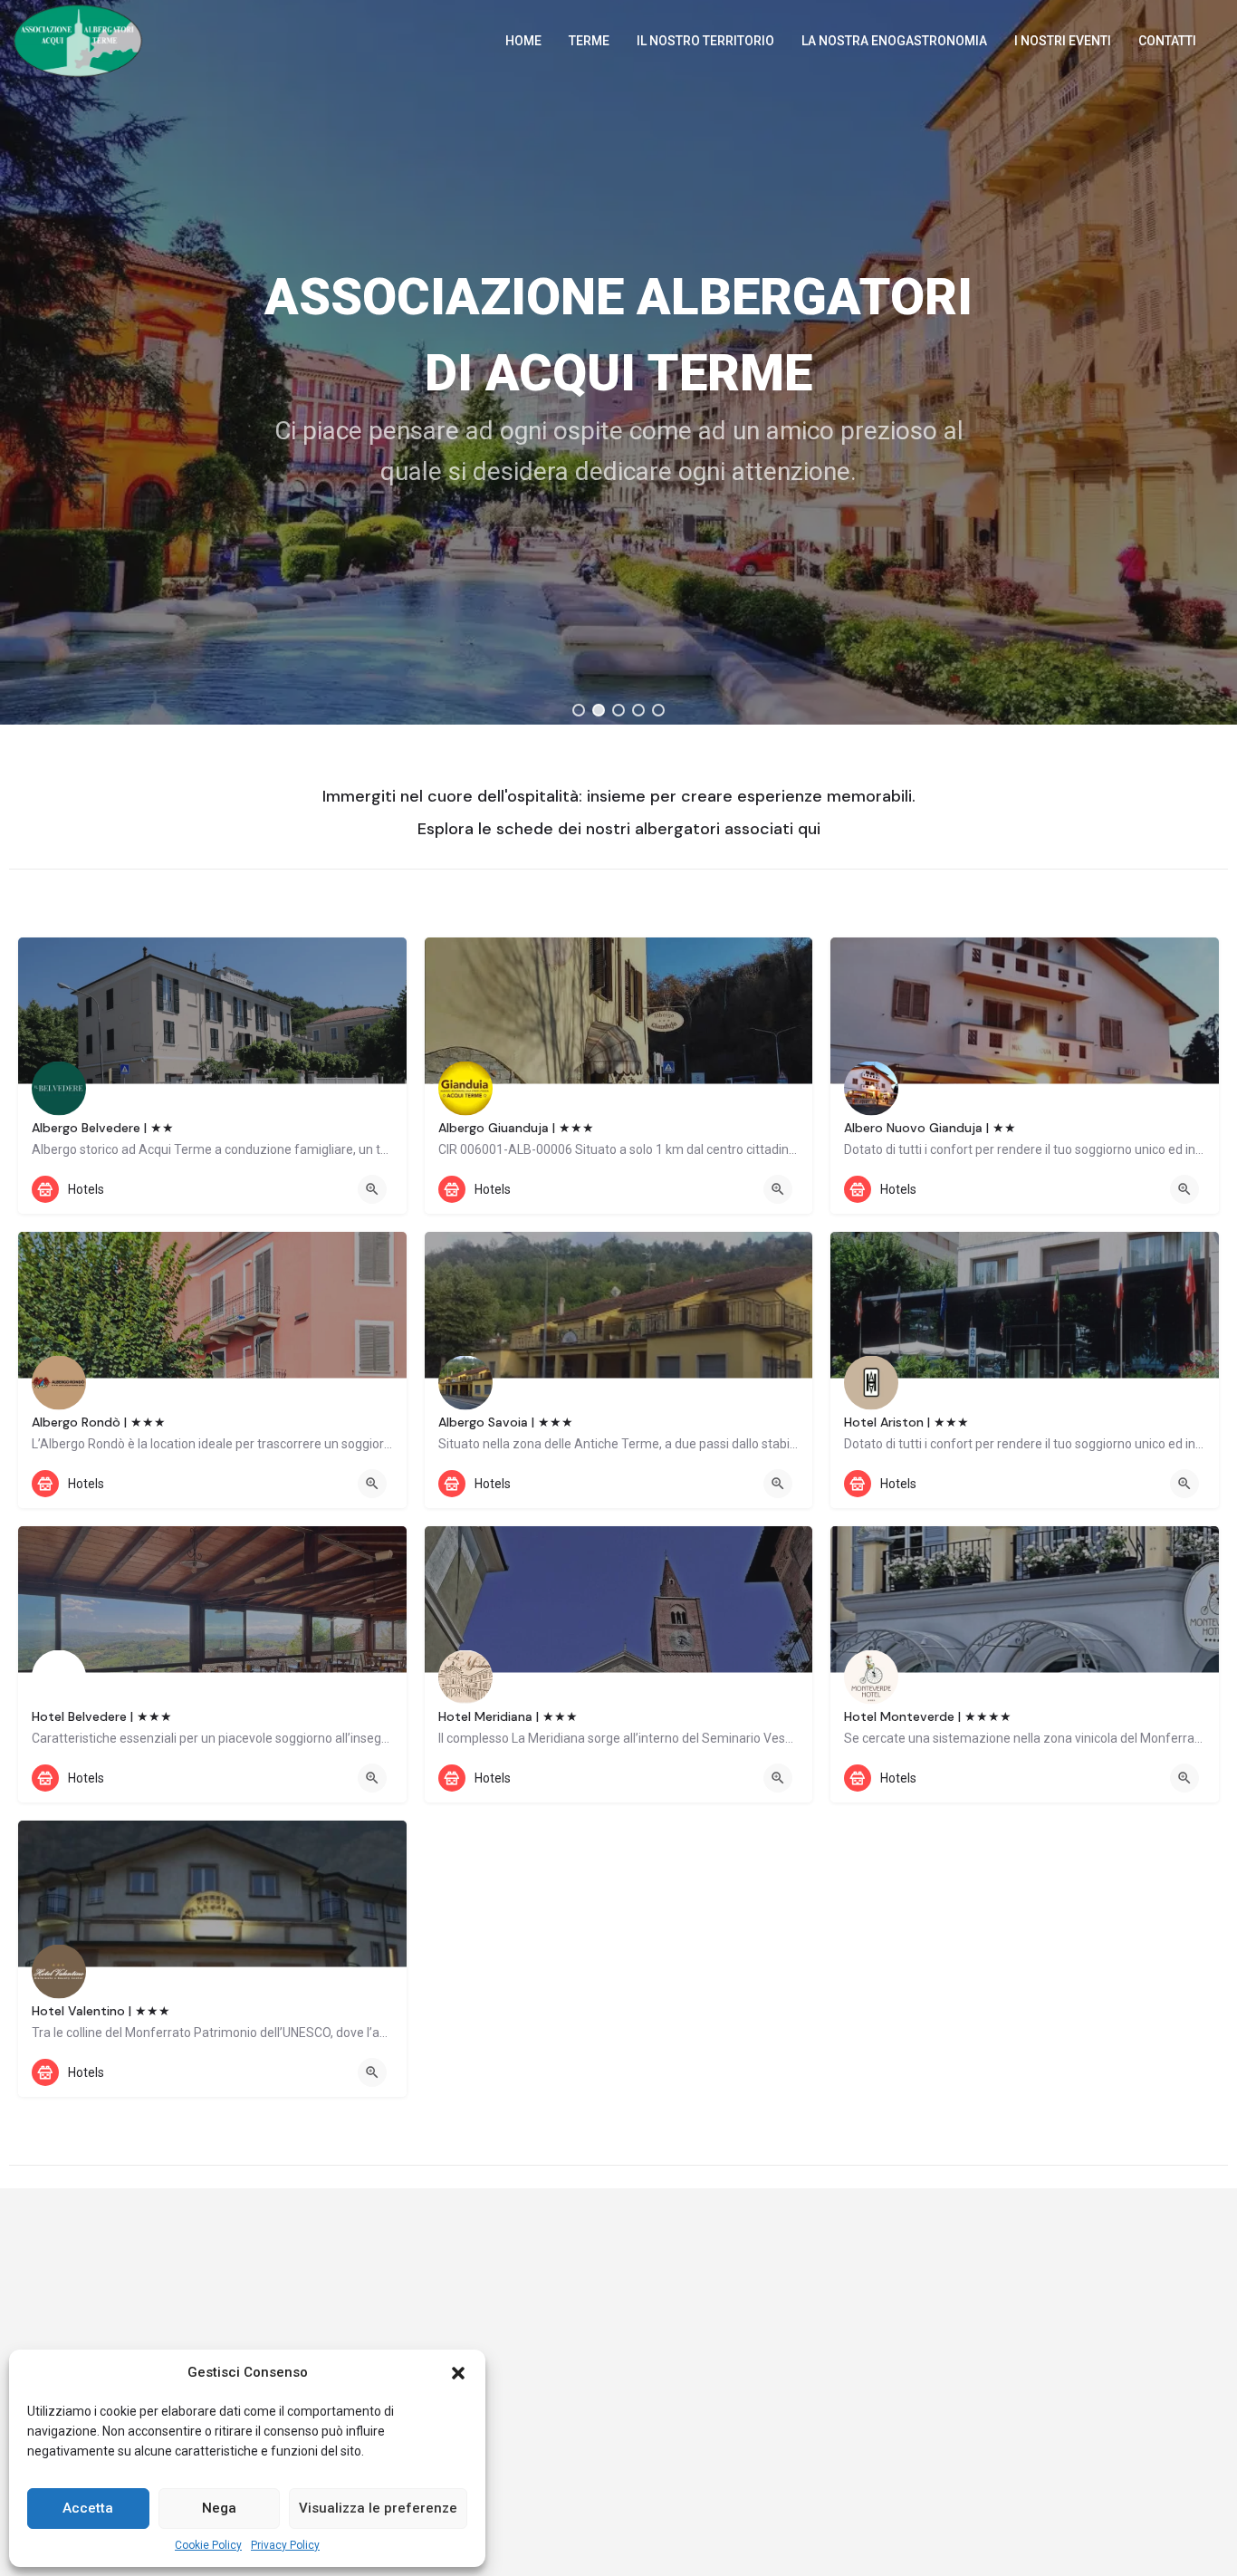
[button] (458, 2373)
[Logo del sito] (80, 39)
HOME (523, 41)
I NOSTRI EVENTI (1063, 41)
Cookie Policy (208, 2545)
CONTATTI (1167, 41)
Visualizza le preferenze (378, 2508)
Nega (219, 2508)
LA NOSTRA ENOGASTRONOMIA (894, 41)
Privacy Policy (285, 2545)
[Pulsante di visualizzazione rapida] (372, 1189)
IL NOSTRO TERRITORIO (705, 41)
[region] (618, 362)
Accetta (88, 2508)
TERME (589, 41)
